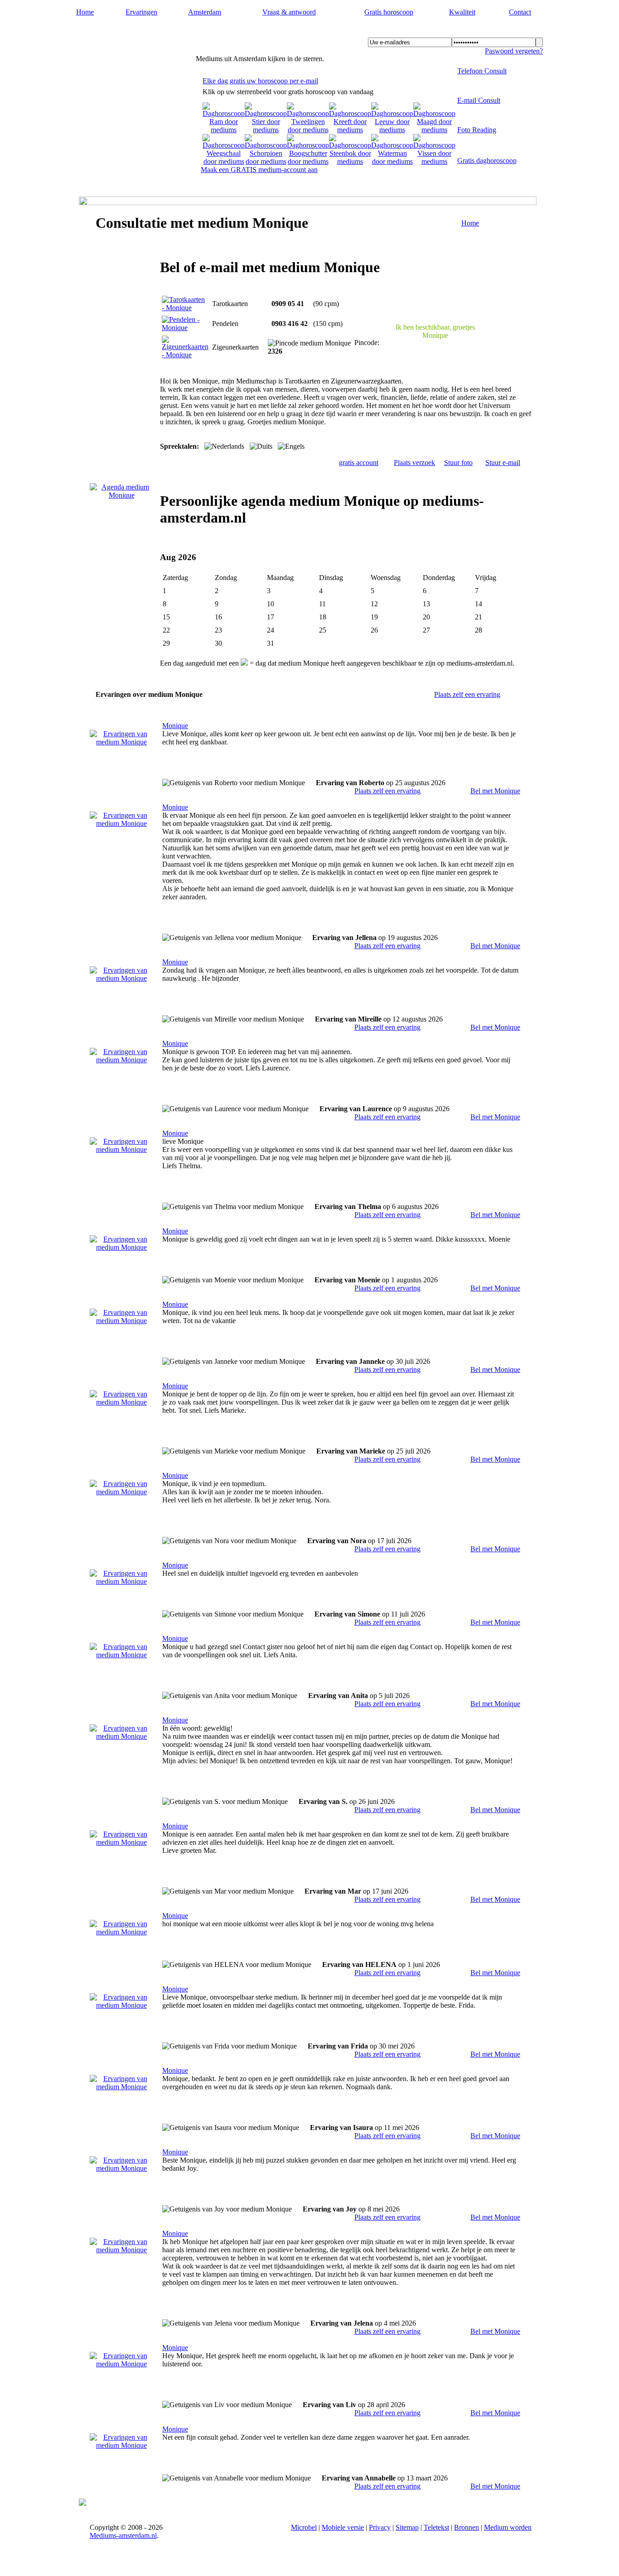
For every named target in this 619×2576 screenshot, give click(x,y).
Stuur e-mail (503, 463)
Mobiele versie (343, 2527)
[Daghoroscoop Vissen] (434, 161)
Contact (520, 12)
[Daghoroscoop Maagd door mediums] (434, 130)
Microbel (304, 2527)
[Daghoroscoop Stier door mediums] (266, 130)
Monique (175, 726)
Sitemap (407, 2527)
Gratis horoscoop (389, 12)
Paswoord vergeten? (514, 51)
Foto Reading (477, 130)
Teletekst (436, 2527)
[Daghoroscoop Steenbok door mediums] (350, 161)
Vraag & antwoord (289, 12)
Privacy (380, 2527)
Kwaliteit (462, 12)
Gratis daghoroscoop (487, 161)
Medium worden (508, 2527)
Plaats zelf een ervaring (467, 694)
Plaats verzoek (414, 463)
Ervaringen (141, 12)
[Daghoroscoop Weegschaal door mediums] (224, 161)
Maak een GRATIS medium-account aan (259, 170)
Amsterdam (205, 12)
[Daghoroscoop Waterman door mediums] (392, 161)
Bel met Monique (495, 791)
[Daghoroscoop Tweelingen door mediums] (308, 130)
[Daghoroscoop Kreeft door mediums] (350, 130)
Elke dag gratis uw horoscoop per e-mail (260, 81)
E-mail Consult (479, 100)
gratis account (359, 463)
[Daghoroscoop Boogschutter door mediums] (308, 161)
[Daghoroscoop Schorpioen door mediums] (266, 161)
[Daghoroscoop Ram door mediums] (224, 130)
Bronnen (467, 2527)
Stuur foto (458, 463)
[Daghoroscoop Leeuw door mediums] (392, 130)
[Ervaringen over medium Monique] (121, 742)
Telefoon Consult (482, 71)
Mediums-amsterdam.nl (134, 32)
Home (85, 12)
